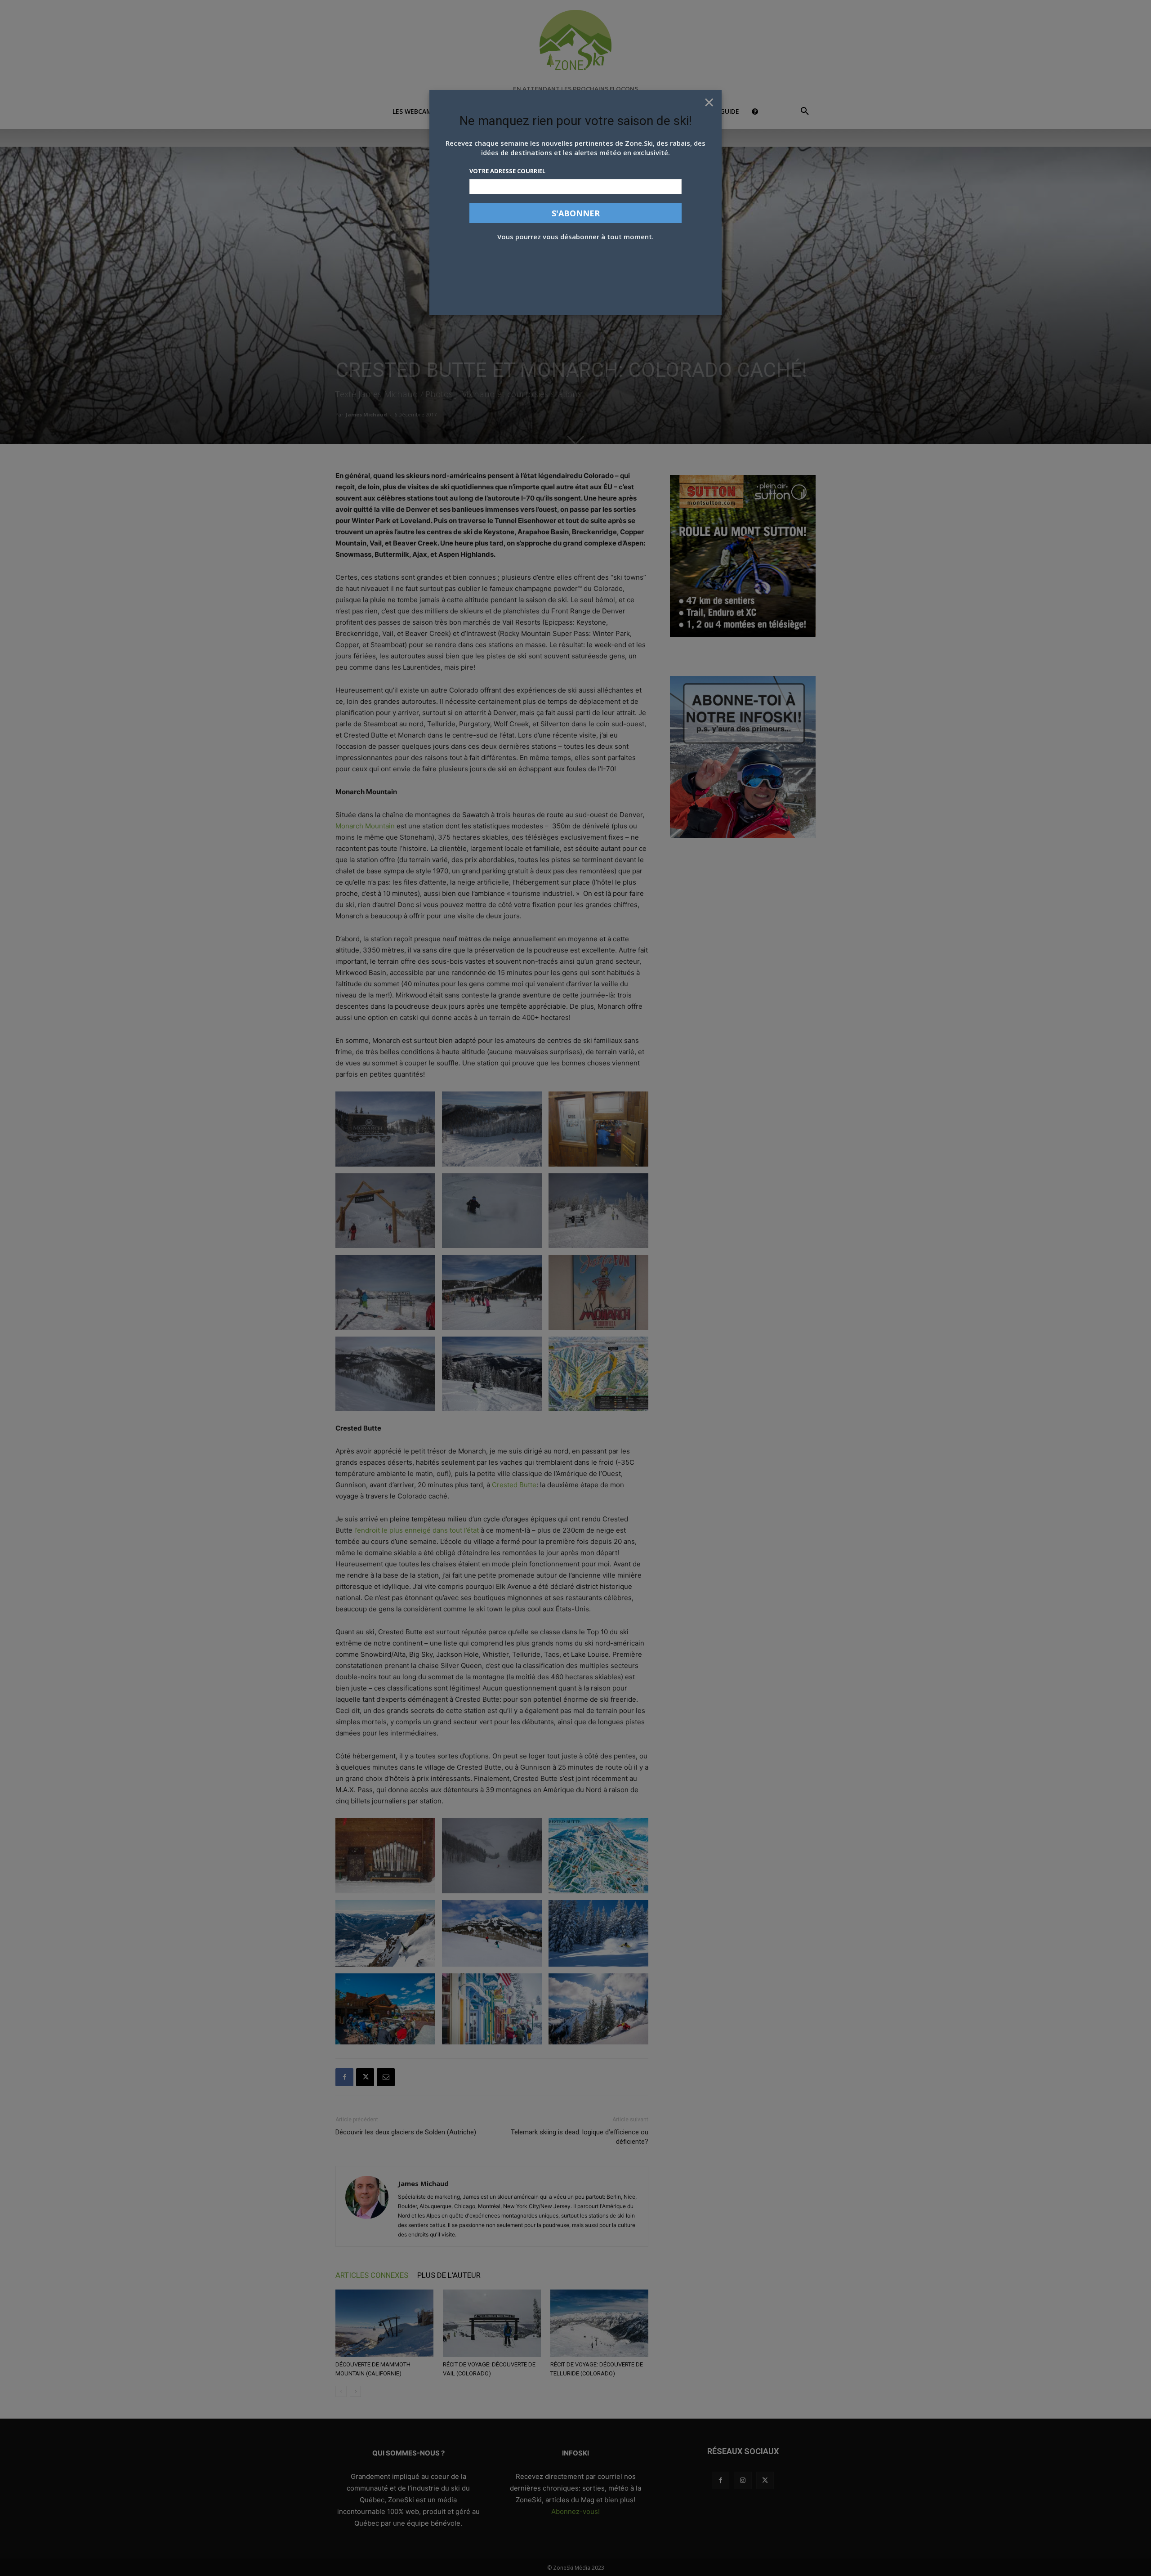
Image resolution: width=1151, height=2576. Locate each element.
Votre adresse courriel (507, 171)
